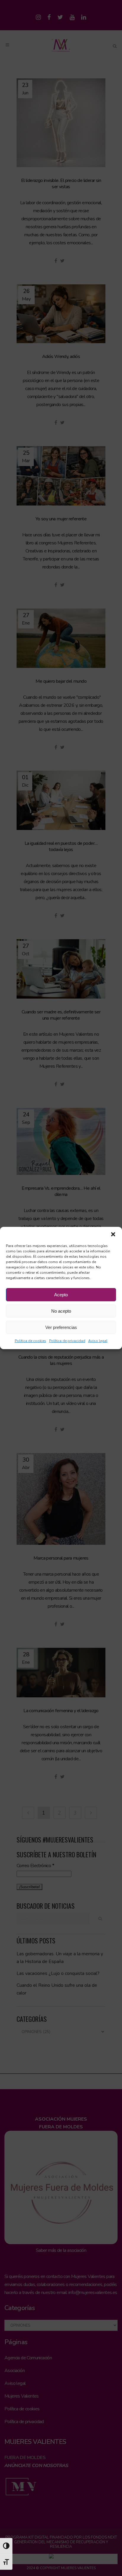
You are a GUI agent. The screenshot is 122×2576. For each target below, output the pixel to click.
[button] (113, 1234)
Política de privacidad (67, 1341)
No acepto (61, 1311)
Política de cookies (30, 1341)
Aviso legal (98, 1341)
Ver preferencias (61, 1327)
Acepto (61, 1295)
